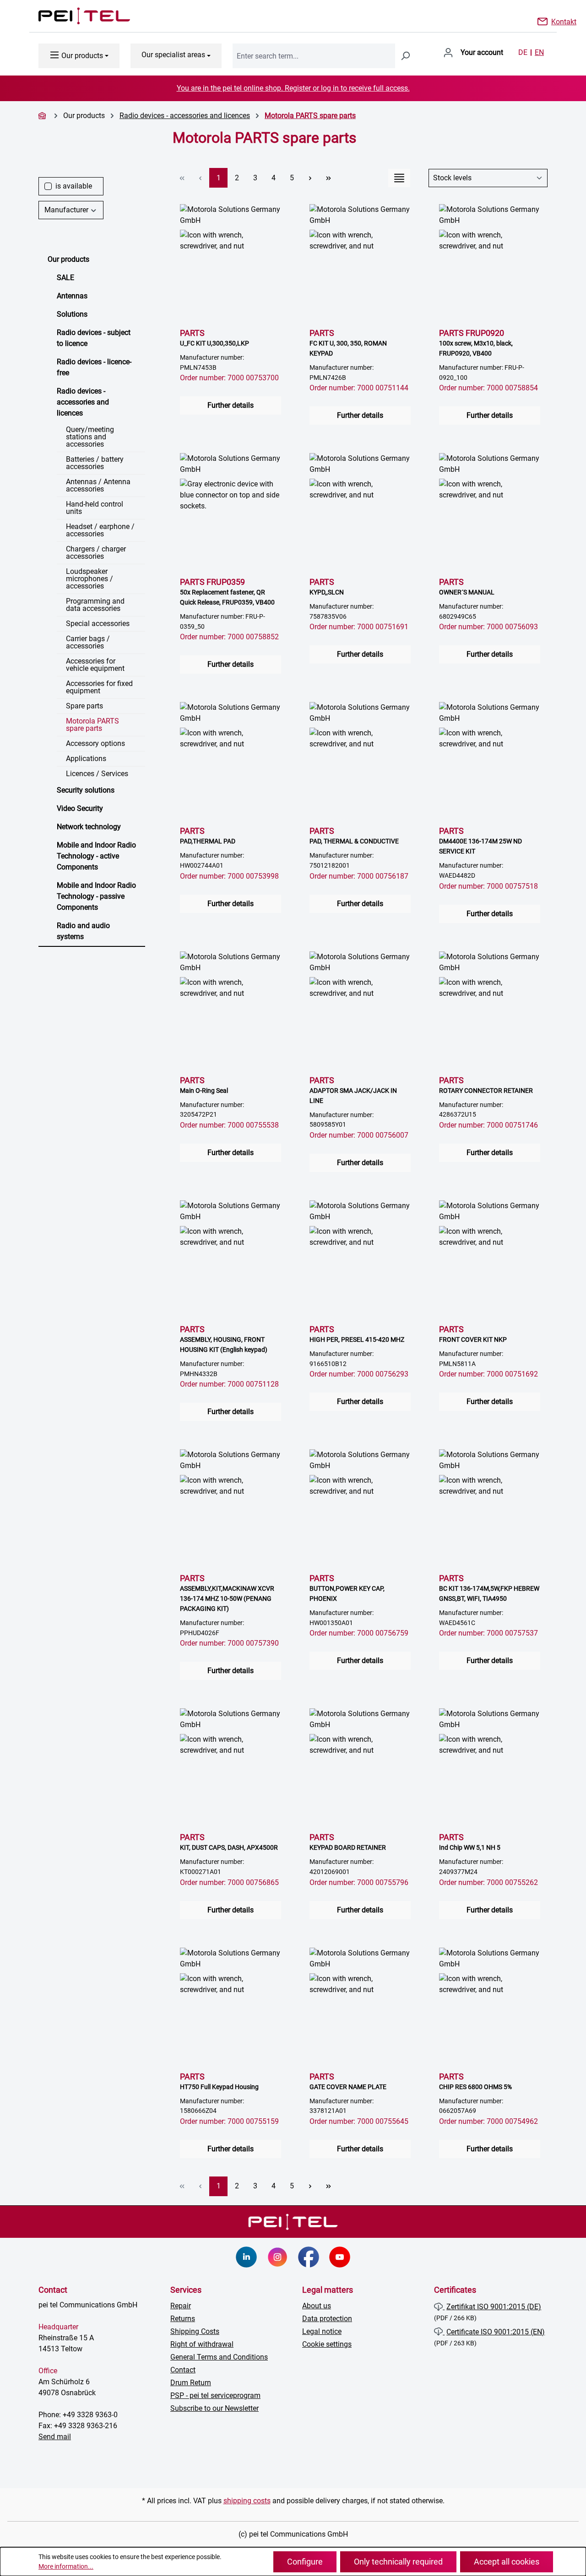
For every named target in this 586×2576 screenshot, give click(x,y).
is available (74, 186)
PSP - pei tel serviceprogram (215, 2395)
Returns (183, 2319)
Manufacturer (66, 210)
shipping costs (247, 2501)
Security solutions (86, 790)
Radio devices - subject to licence (94, 338)
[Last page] (328, 178)
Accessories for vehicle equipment (95, 665)
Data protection (327, 2319)
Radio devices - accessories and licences (83, 402)
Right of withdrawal (202, 2344)
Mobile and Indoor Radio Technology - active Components (96, 856)
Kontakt (564, 21)
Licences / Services (97, 774)
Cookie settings (327, 2344)
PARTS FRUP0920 (476, 343)
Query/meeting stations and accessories (90, 437)
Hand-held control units (95, 508)
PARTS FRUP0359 (227, 591)
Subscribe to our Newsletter (214, 2408)
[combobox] (314, 56)
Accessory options (95, 743)
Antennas (72, 296)
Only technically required (398, 2562)
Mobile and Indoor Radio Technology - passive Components (96, 896)
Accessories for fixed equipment (99, 687)
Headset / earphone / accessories (100, 530)
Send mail (55, 2437)
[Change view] (399, 178)
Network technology (89, 827)
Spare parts (84, 706)
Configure (305, 2562)
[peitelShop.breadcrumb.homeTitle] (43, 116)
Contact (183, 2370)
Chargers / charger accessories (96, 553)
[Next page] (310, 178)
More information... (66, 2566)
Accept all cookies (507, 2562)
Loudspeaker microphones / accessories (90, 579)
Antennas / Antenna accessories (98, 485)
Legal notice (322, 2331)
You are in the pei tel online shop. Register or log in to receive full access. (293, 88)
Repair (181, 2306)
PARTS (214, 338)
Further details (231, 405)
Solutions (72, 314)
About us (317, 2306)
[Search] (405, 56)
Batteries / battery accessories (95, 463)
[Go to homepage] (75, 16)
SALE (65, 278)
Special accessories (98, 624)
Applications (86, 759)
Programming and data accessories (95, 605)
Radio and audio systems (83, 931)
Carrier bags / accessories (88, 642)
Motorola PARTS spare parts (92, 725)
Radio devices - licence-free (94, 367)
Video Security (80, 808)
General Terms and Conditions (219, 2357)
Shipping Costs (195, 2331)
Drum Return (191, 2383)
